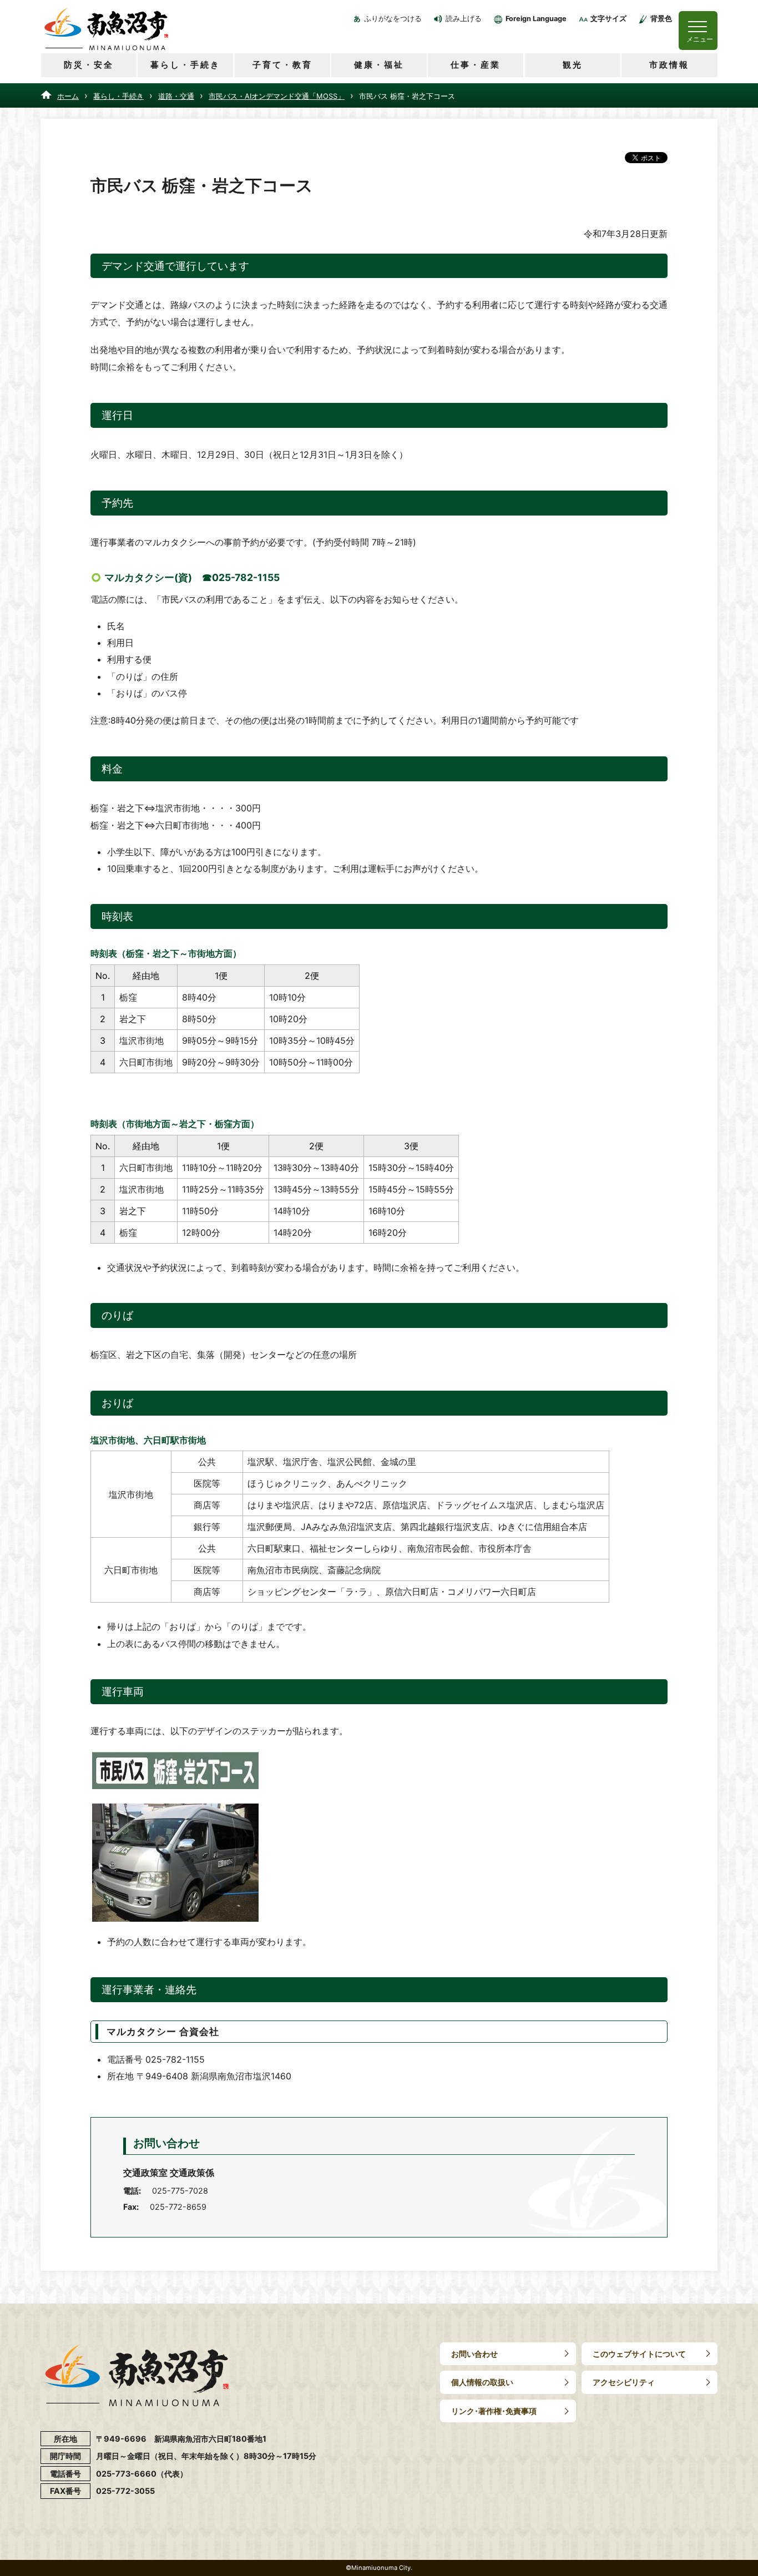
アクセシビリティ (624, 2382)
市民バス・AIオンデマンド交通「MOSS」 (277, 96)
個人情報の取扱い (482, 2382)
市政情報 (669, 65)
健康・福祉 (379, 65)
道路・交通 (176, 96)
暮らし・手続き (185, 65)
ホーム (68, 96)
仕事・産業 (476, 65)
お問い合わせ (474, 2354)
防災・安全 (89, 65)
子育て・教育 (282, 65)
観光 (573, 65)
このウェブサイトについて (639, 2354)
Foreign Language (536, 19)
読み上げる (464, 19)
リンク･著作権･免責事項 (494, 2411)
